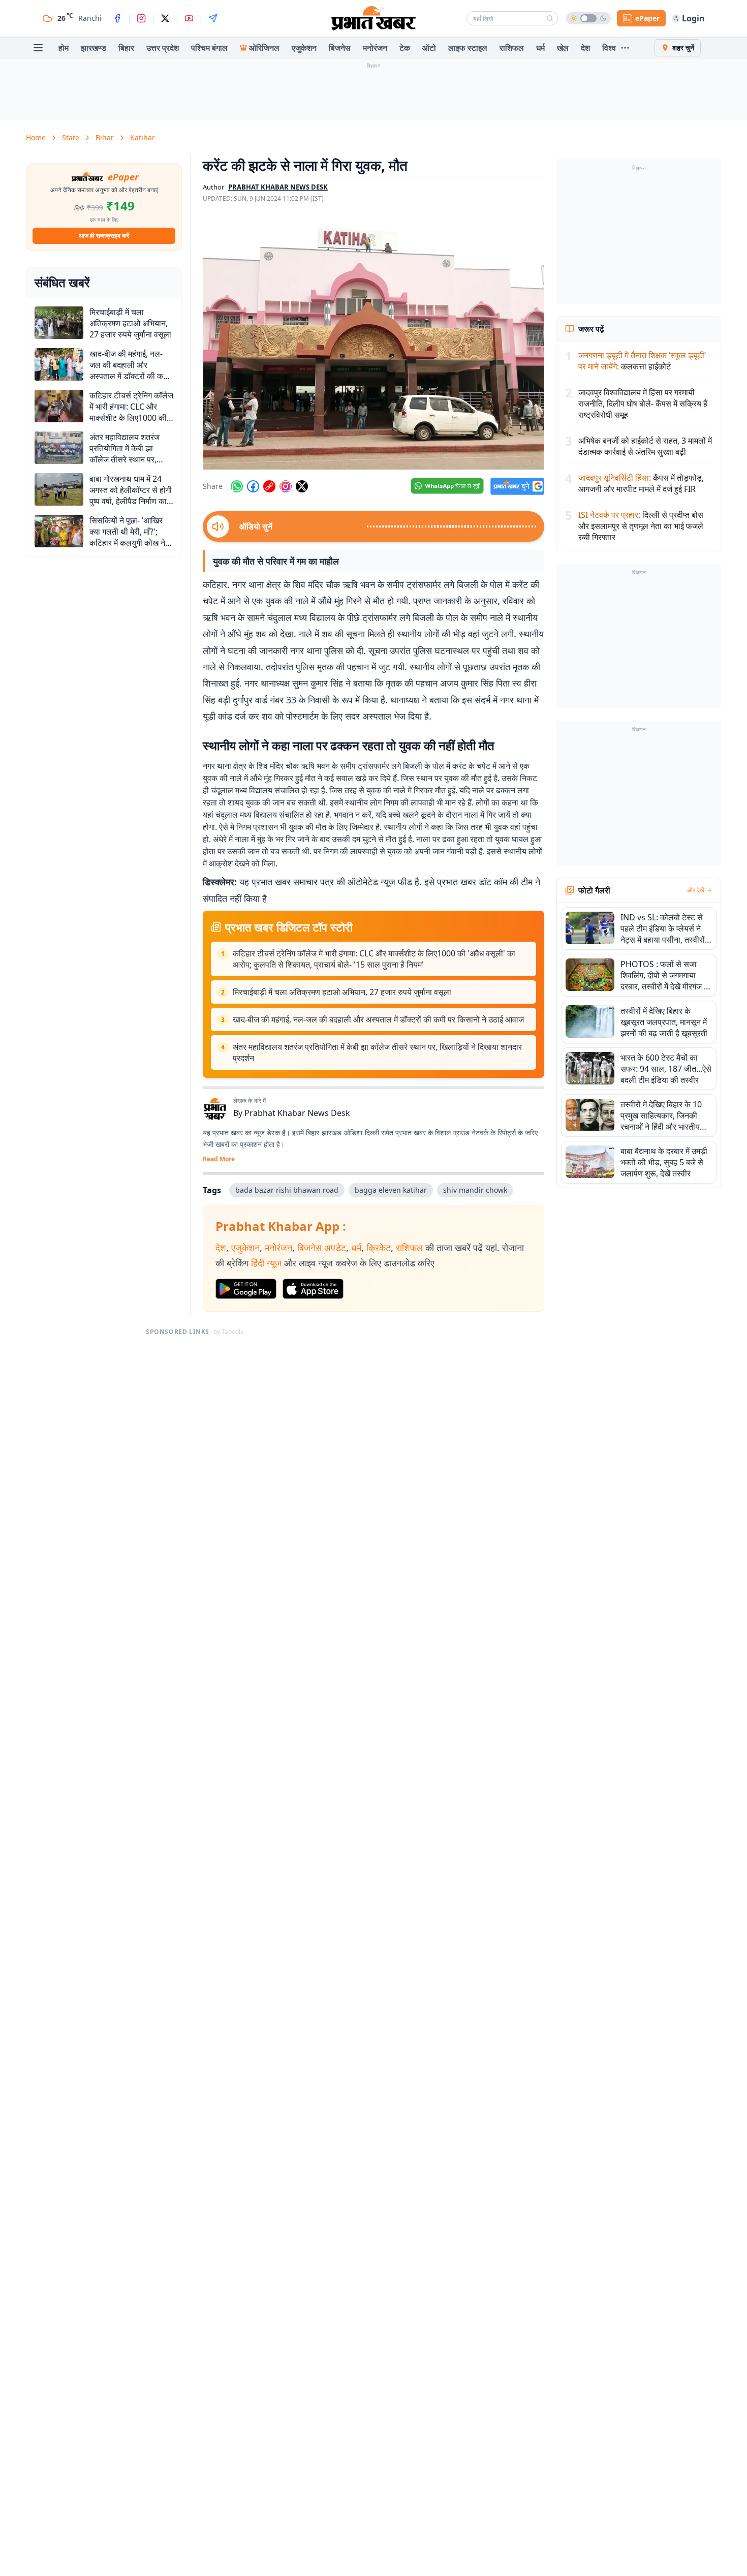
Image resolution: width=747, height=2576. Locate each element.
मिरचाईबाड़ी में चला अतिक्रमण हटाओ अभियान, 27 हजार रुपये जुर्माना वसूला (342, 992)
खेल (563, 48)
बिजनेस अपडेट (322, 1248)
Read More (219, 1159)
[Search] (550, 18)
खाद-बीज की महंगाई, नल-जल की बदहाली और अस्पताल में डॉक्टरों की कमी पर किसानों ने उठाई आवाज (378, 1019)
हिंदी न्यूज (266, 1263)
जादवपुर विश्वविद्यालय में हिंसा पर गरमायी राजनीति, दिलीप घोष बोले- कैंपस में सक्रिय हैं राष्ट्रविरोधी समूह (643, 404)
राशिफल (512, 48)
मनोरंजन (375, 48)
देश (585, 48)
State (71, 137)
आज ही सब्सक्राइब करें (104, 236)
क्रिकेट (379, 1248)
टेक (405, 48)
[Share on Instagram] (286, 486)
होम (64, 48)
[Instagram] (141, 18)
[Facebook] (117, 18)
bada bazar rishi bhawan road (287, 1190)
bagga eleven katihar (391, 1190)
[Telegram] (213, 18)
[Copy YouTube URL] (269, 486)
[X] (165, 18)
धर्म (540, 48)
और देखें (696, 890)
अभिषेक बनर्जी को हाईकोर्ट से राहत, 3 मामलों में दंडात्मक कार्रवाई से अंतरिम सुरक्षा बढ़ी (645, 446)
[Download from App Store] (313, 1289)
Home (36, 137)
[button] (373, 342)
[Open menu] (38, 48)
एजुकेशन (304, 48)
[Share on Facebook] (253, 486)
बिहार (126, 48)
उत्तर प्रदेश (163, 48)
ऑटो (429, 48)
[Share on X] (302, 486)
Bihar (105, 137)
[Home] (373, 18)
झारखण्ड (94, 48)
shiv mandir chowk (475, 1190)
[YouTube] (189, 18)
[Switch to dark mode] (588, 18)
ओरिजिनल (264, 48)
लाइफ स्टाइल (468, 48)
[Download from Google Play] (246, 1289)
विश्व (609, 48)
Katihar (143, 137)
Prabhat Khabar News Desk (297, 1113)
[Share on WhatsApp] (237, 486)
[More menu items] (625, 48)
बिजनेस (340, 48)
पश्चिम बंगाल (209, 48)
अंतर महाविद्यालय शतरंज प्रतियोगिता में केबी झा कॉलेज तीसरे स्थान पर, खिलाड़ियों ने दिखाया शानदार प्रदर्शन (377, 1052)
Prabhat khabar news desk (278, 187)
